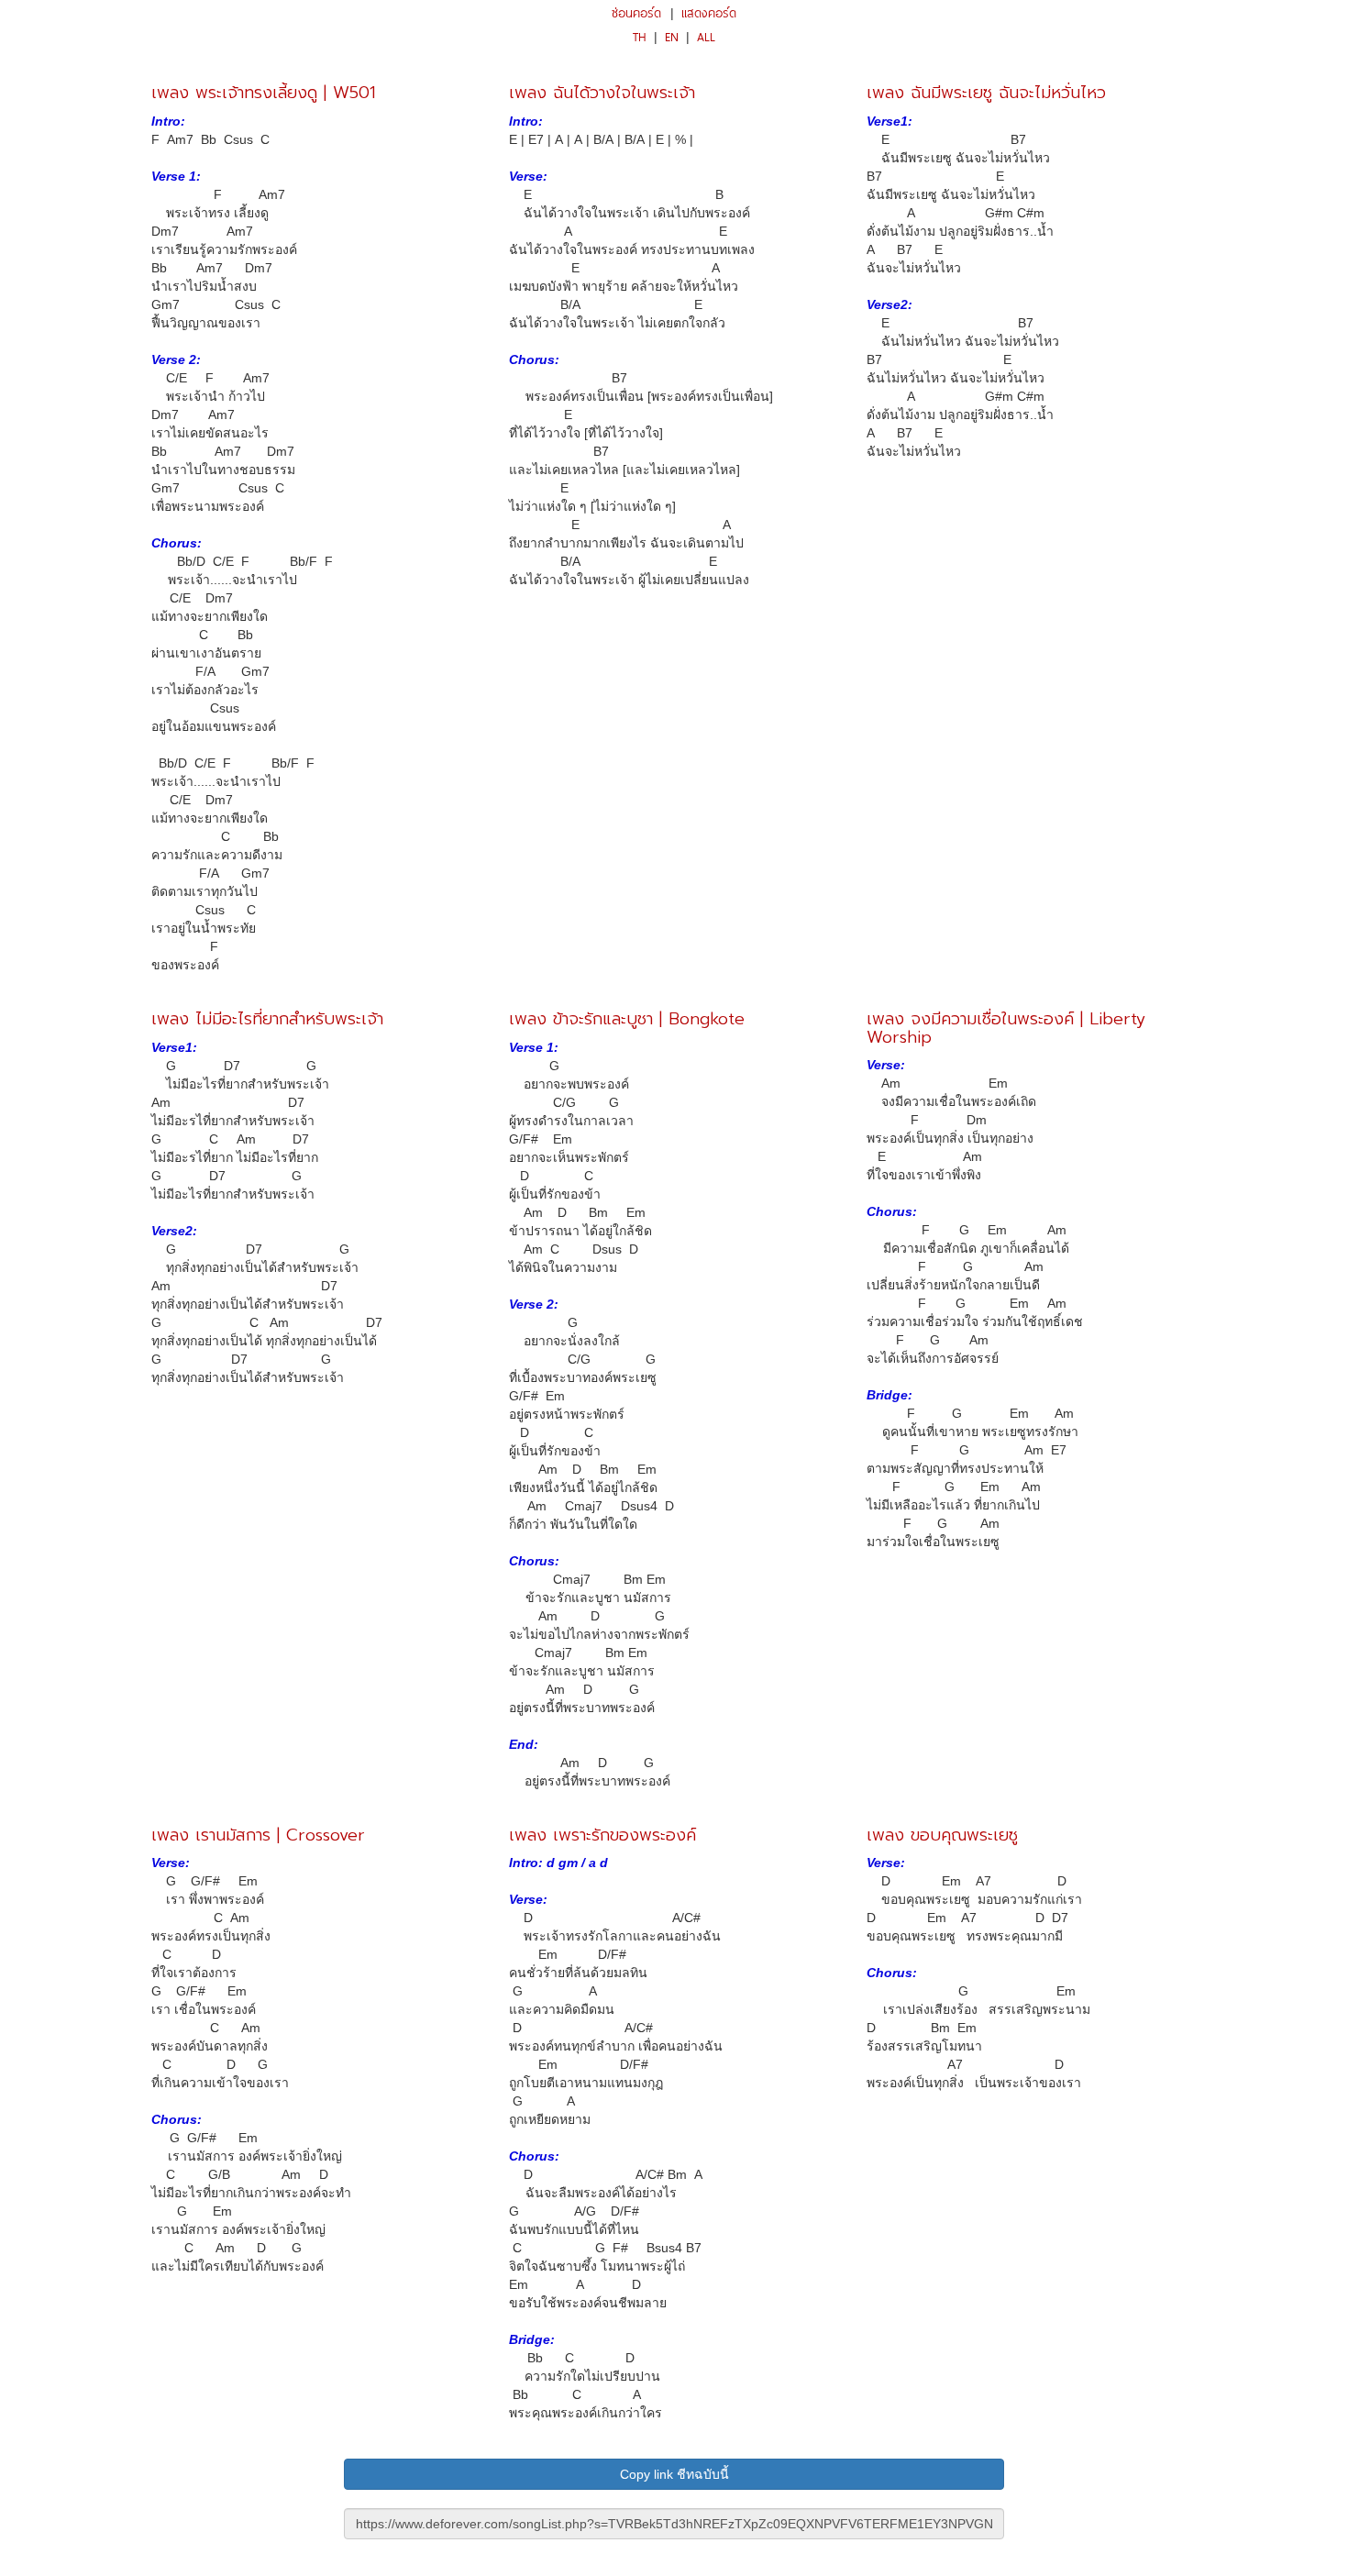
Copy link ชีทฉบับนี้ (674, 2474)
